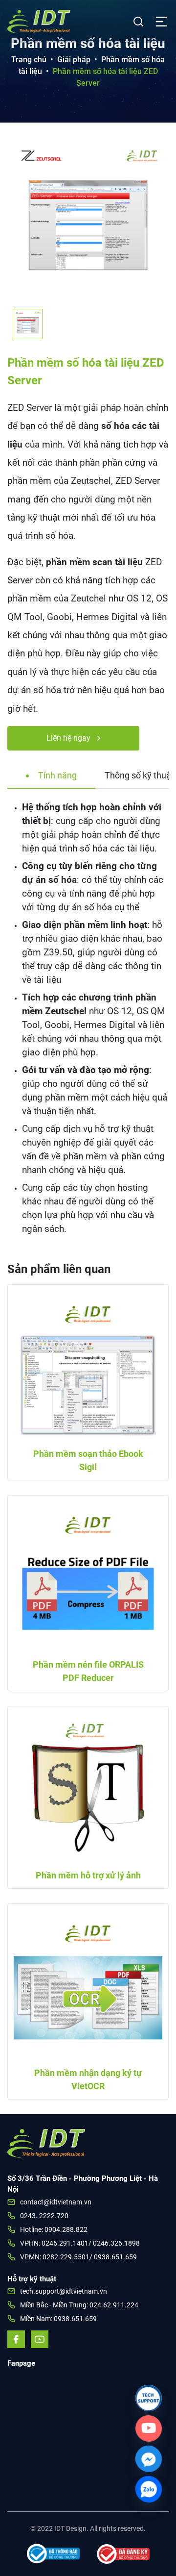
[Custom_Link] (149, 2428)
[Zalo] (149, 2489)
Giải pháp (74, 60)
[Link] (149, 2398)
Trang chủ (29, 60)
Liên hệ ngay (69, 738)
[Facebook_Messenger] (149, 2459)
